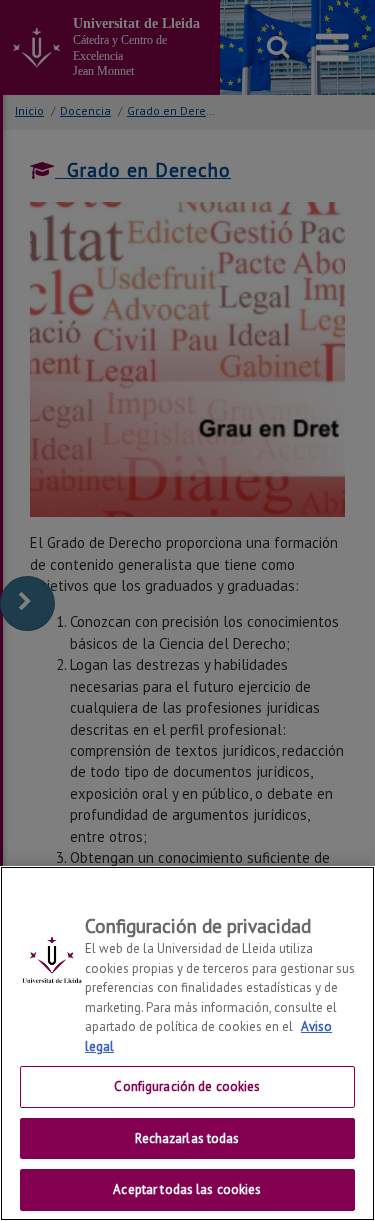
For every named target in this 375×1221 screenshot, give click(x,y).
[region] (187, 1043)
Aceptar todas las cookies (187, 1189)
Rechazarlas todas (187, 1138)
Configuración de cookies (187, 1086)
